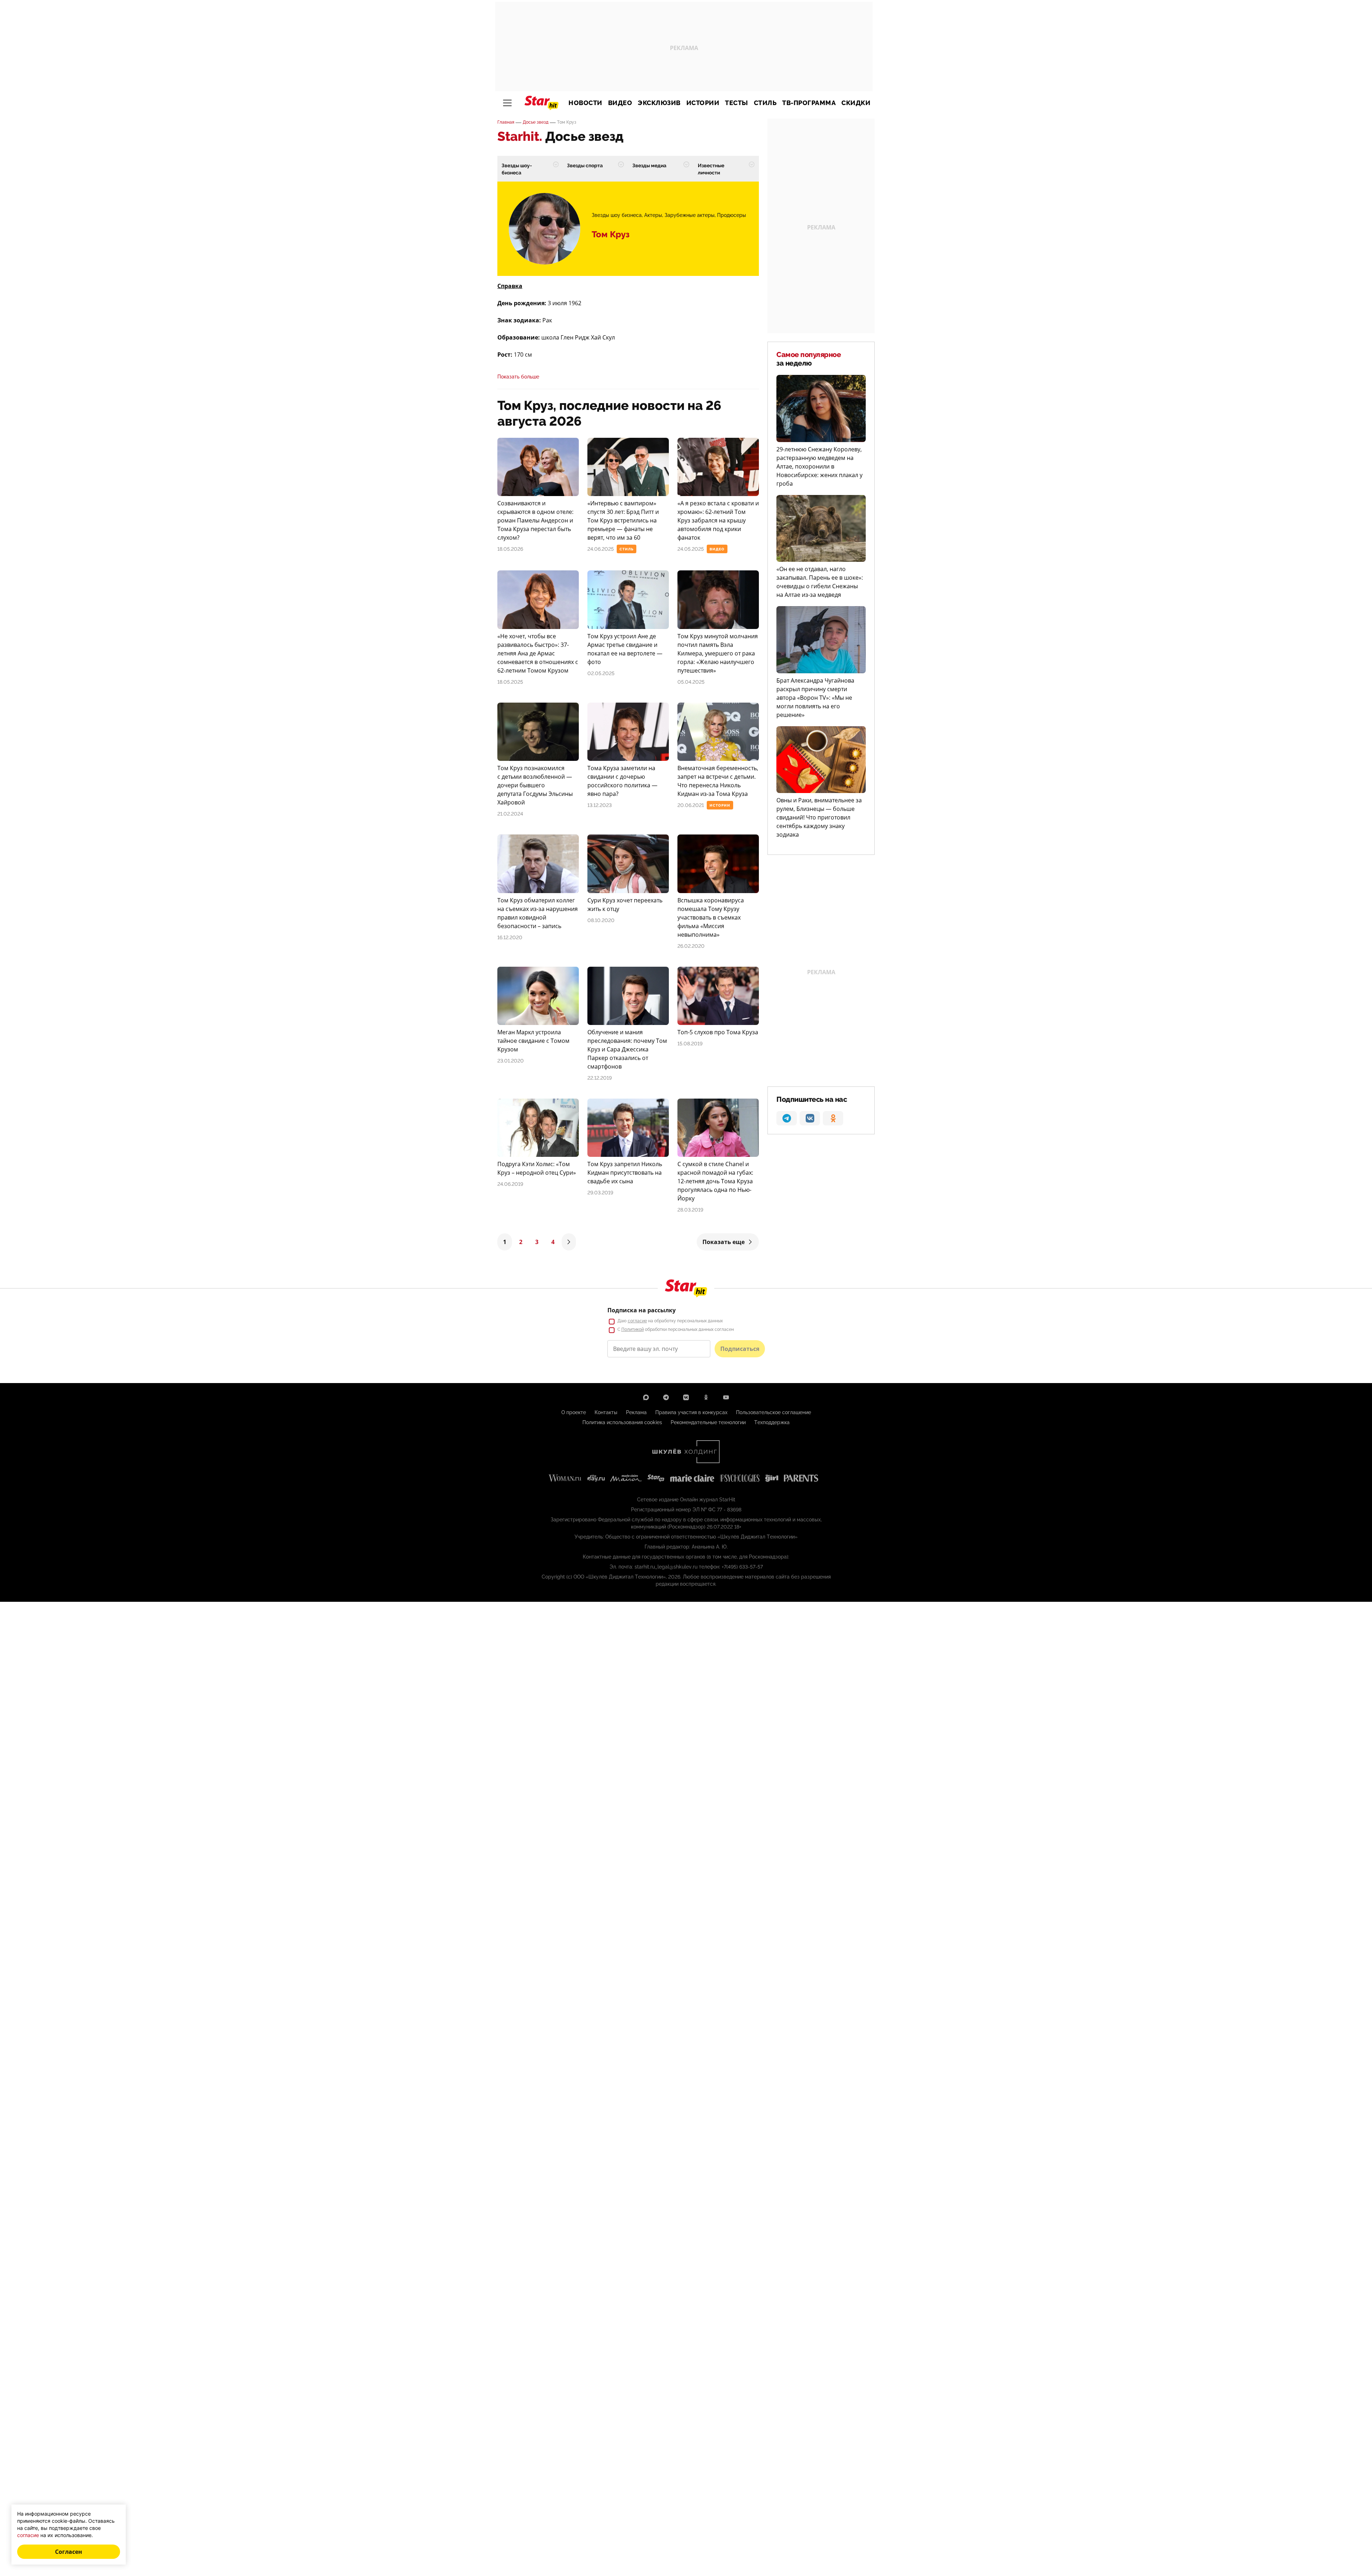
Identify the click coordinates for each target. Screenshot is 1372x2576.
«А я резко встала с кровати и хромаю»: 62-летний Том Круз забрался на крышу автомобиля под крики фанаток (718, 520)
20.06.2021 (691, 805)
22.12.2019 (600, 1078)
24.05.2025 (691, 549)
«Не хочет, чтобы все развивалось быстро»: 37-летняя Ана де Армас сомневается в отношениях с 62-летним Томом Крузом (538, 653)
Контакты (606, 1412)
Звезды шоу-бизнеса (517, 169)
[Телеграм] (666, 1397)
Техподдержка (772, 1422)
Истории (703, 103)
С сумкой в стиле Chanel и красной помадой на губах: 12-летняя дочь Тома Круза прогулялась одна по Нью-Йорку (715, 1181)
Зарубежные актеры (690, 215)
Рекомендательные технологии (708, 1422)
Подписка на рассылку (642, 1310)
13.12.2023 (600, 805)
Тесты (737, 103)
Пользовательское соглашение (774, 1412)
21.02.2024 (510, 814)
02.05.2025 (601, 673)
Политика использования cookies (622, 1422)
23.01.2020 (511, 1061)
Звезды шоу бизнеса (617, 215)
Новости (585, 103)
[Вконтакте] (686, 1397)
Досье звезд (536, 122)
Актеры (653, 215)
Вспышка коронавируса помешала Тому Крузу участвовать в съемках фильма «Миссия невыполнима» (711, 917)
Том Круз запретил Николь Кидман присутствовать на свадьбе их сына (625, 1173)
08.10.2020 (601, 920)
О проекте (574, 1412)
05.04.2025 (691, 682)
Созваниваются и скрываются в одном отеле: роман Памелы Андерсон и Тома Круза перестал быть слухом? (535, 520)
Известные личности (711, 169)
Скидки (856, 103)
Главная (506, 122)
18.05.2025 (510, 682)
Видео (620, 103)
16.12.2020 (510, 937)
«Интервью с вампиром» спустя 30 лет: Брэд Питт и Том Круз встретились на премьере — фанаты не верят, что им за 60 (623, 520)
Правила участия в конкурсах (691, 1412)
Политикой (633, 1329)
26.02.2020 (691, 946)
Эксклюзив (659, 103)
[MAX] (646, 1397)
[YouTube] (726, 1397)
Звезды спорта (585, 165)
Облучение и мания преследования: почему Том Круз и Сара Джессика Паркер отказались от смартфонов (627, 1049)
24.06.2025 (601, 549)
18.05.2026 (510, 549)
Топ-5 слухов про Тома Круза (718, 1032)
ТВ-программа (809, 103)
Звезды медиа (649, 165)
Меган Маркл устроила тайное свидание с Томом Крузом (533, 1041)
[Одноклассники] (706, 1397)
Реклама (636, 1412)
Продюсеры (732, 215)
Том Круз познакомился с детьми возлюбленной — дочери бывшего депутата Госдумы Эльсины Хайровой (535, 785)
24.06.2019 (510, 1184)
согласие (637, 1321)
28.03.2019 (690, 1210)
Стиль (765, 103)
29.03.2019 (600, 1193)
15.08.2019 (690, 1044)
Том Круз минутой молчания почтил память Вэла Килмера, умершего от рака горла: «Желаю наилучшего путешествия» (718, 653)
